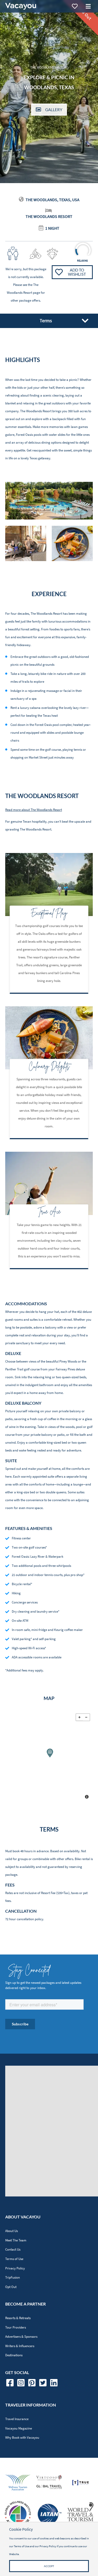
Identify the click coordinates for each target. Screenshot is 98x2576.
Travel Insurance (17, 2419)
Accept (49, 2566)
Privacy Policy (15, 2268)
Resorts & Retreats (18, 2318)
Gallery (54, 110)
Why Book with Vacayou (22, 2437)
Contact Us (13, 2249)
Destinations (14, 2355)
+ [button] (79, 1717)
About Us (11, 2231)
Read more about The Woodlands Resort (34, 810)
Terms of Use (14, 2259)
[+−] (49, 1757)
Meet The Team (16, 2240)
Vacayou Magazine (19, 2428)
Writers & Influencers (20, 2346)
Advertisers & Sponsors (21, 2337)
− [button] (86, 1717)
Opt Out (11, 2287)
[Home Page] (21, 6)
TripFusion (13, 2277)
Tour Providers (16, 2327)
